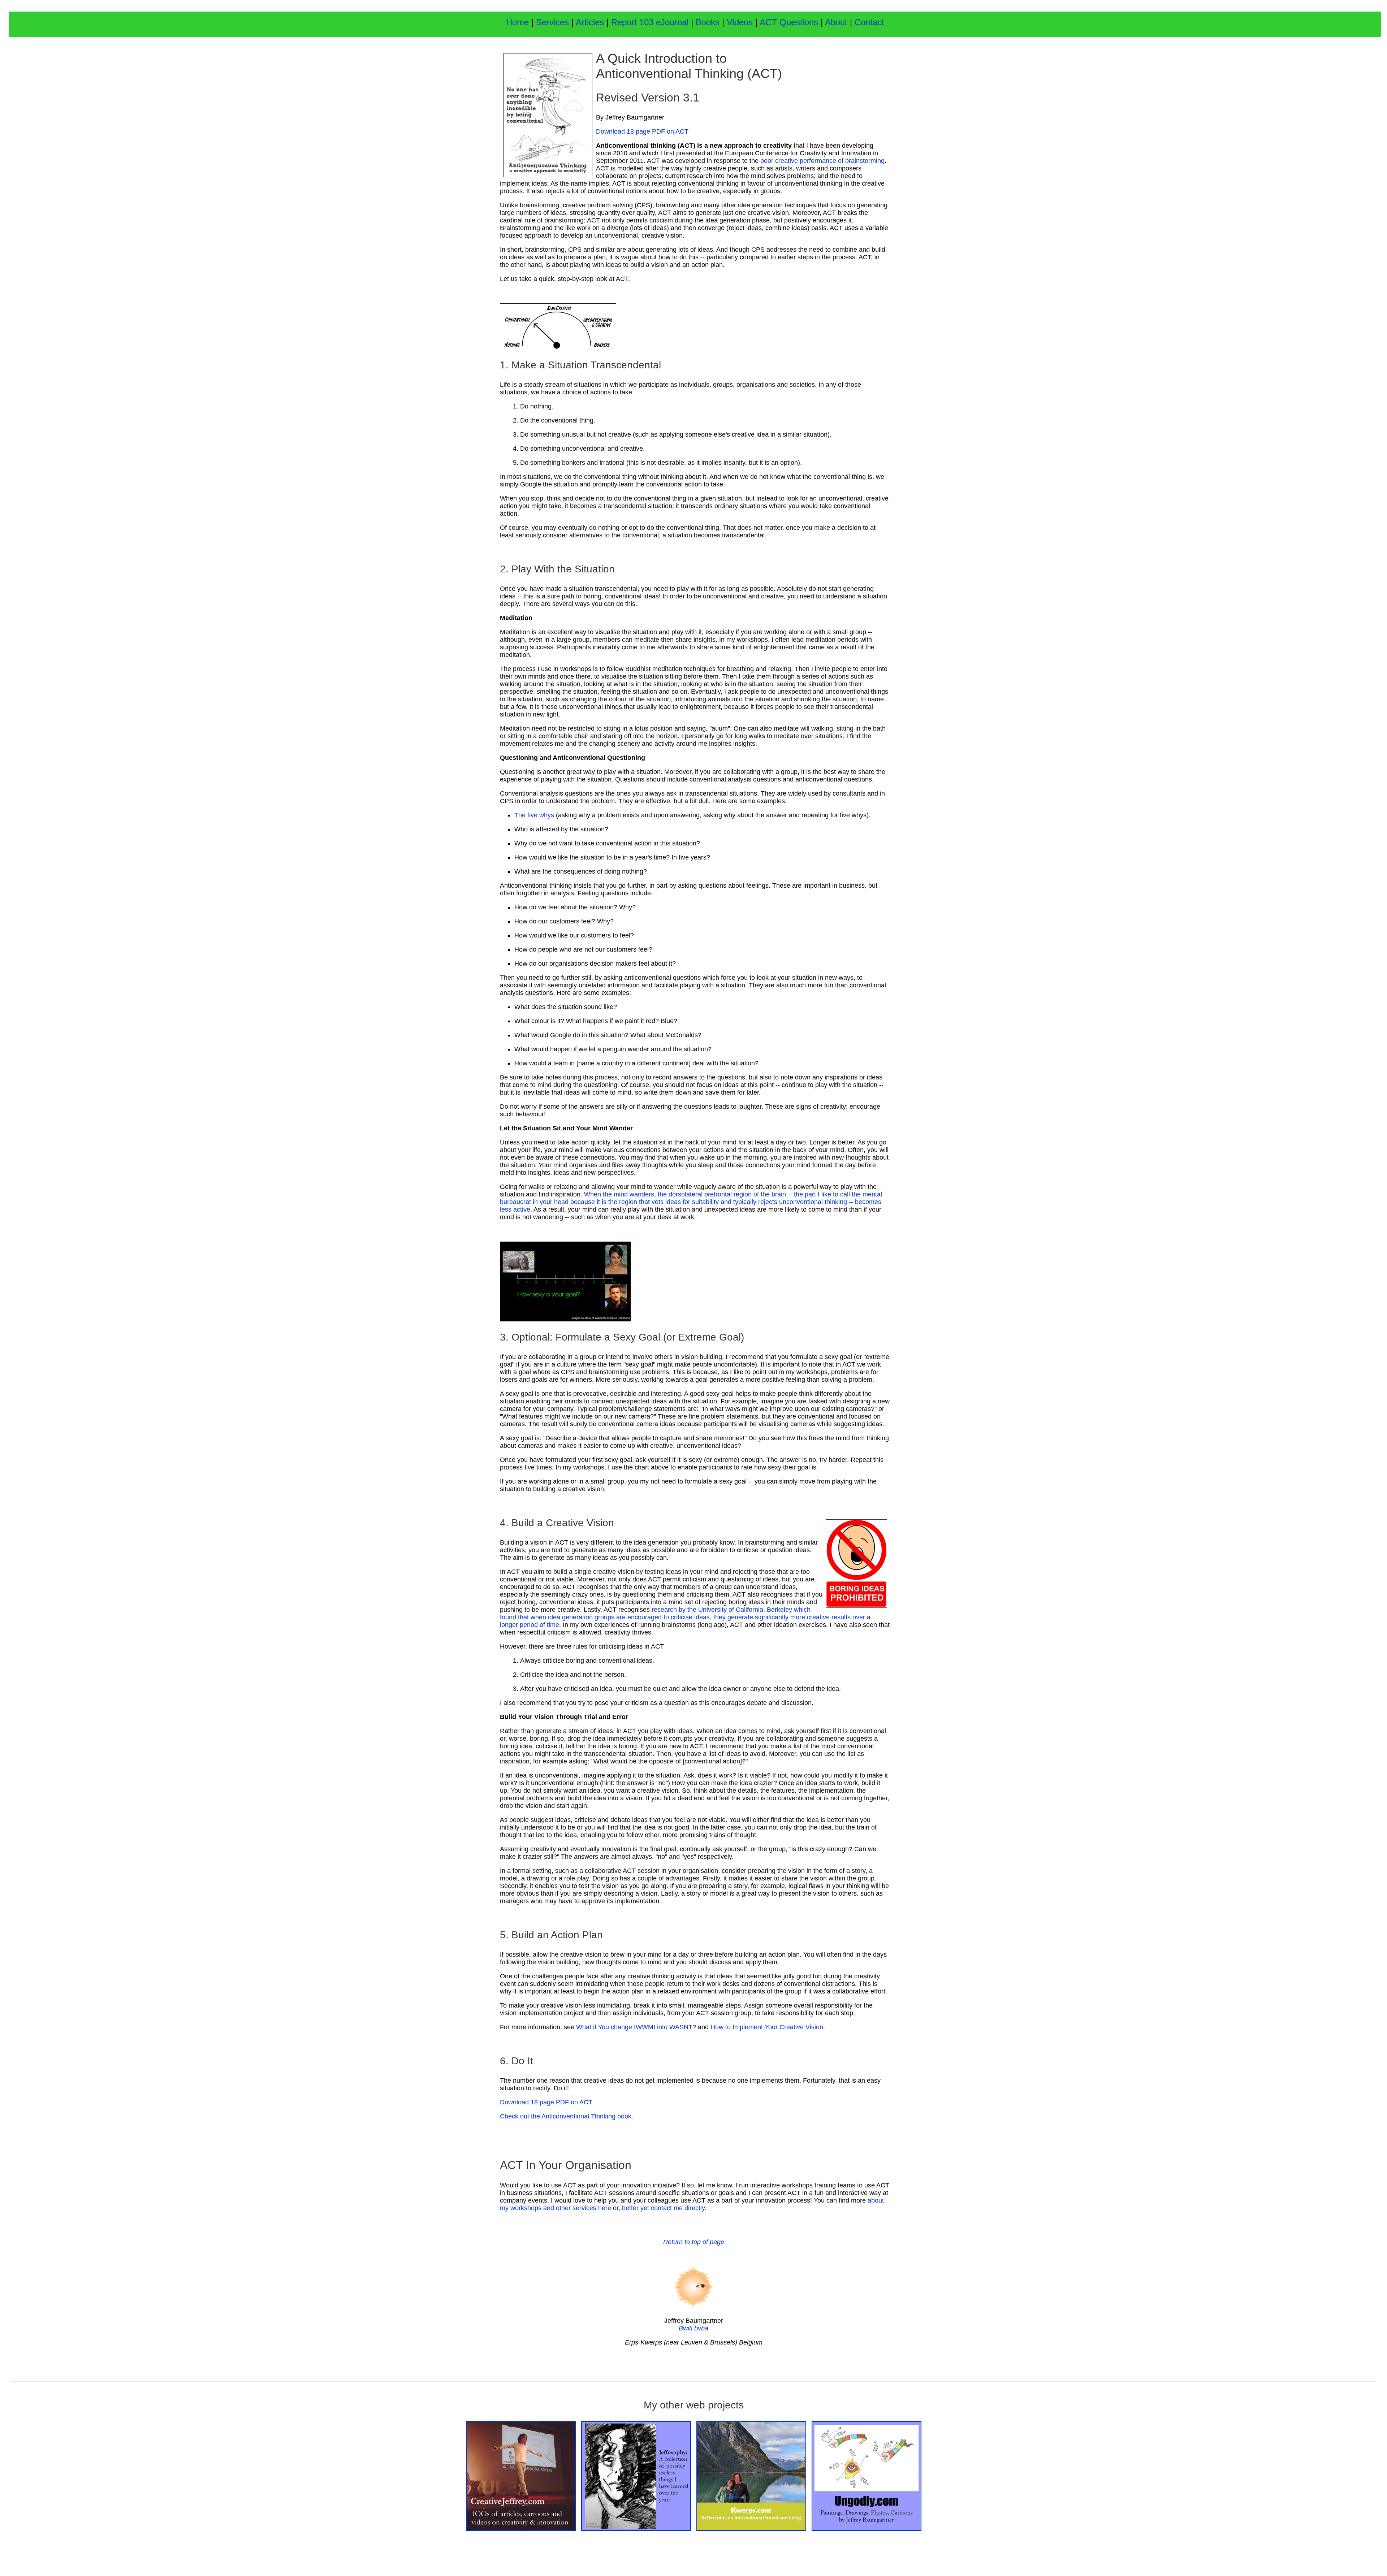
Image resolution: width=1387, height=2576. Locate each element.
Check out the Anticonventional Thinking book (566, 2116)
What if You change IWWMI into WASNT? (636, 2027)
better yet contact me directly (663, 2208)
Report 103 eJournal (651, 22)
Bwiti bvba (693, 2328)
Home (517, 22)
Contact (869, 22)
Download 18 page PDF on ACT (642, 131)
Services (552, 22)
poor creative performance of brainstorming (822, 161)
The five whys (534, 815)
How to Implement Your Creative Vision (767, 2027)
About (837, 22)
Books (709, 22)
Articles (590, 22)
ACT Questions (789, 22)
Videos (740, 22)
